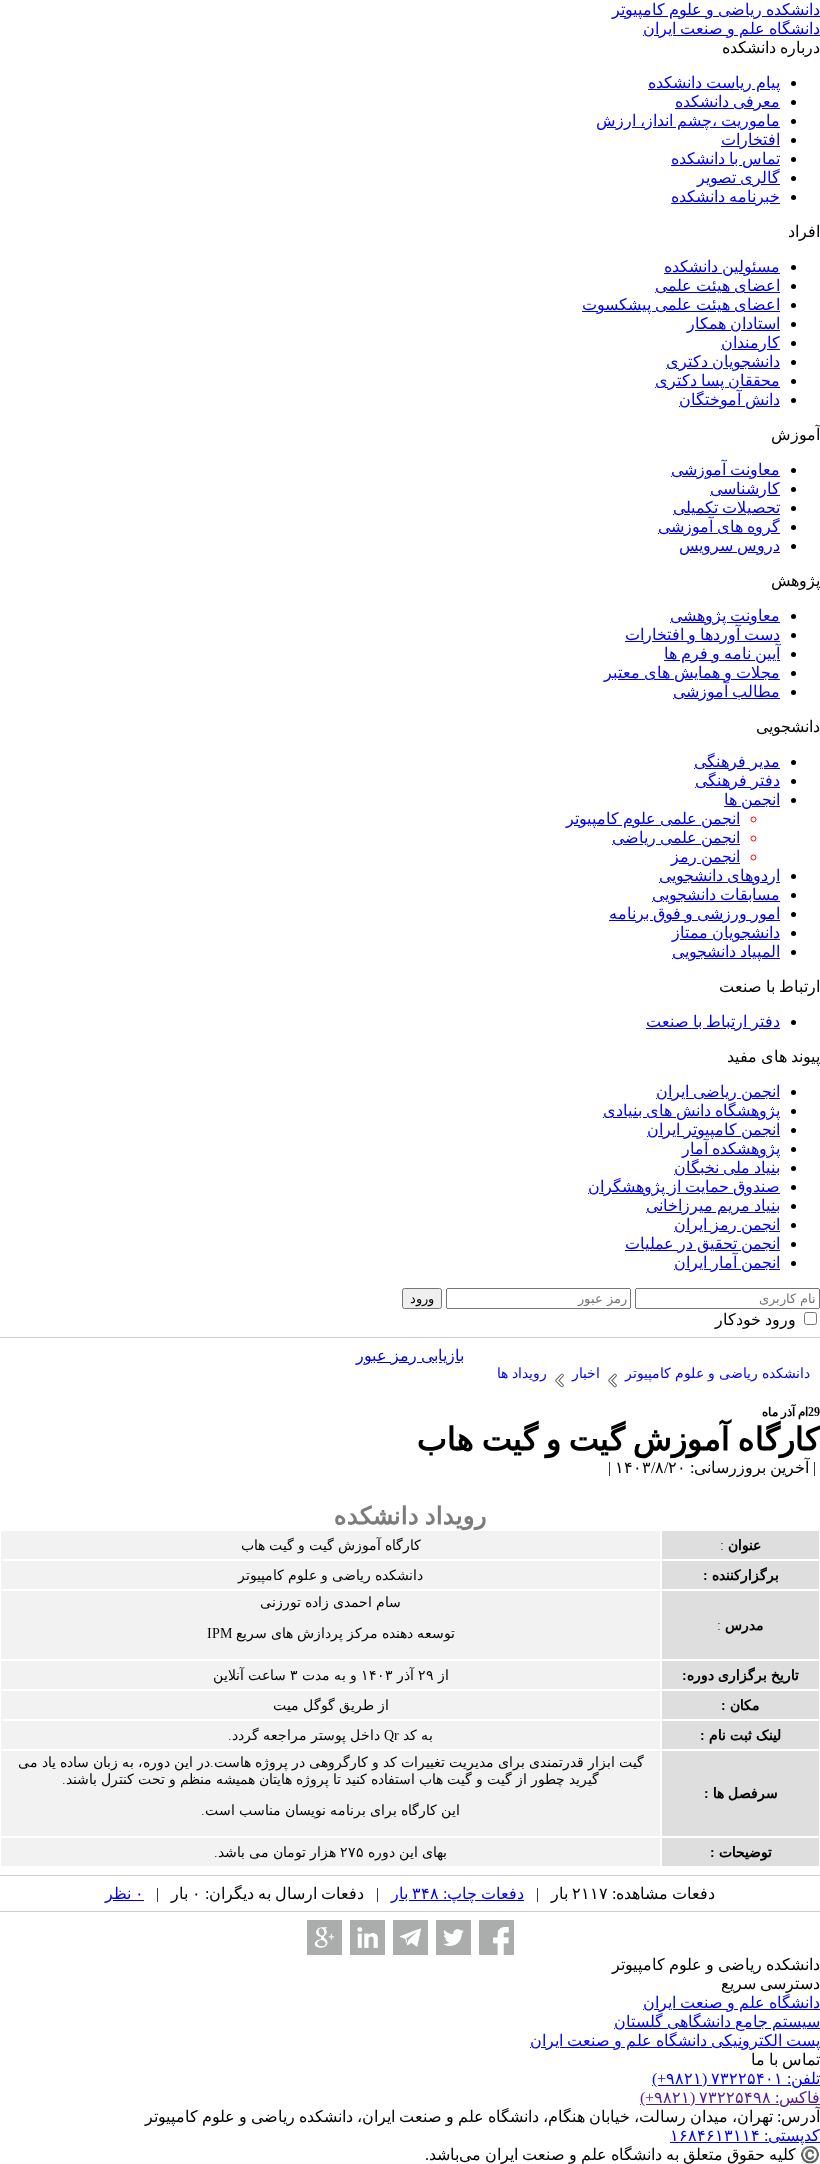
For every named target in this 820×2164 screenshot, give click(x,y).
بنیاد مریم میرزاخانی (713, 1205)
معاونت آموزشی (725, 469)
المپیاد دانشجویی (726, 951)
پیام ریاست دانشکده (714, 82)
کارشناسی (745, 488)
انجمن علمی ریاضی (676, 837)
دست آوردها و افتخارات (702, 634)
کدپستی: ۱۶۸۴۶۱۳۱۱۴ (745, 2135)
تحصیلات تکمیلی (726, 507)
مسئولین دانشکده (722, 266)
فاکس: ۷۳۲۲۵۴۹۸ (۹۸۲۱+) (730, 2097)
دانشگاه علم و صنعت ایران (731, 2002)
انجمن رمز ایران (727, 1224)
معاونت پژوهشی (725, 615)
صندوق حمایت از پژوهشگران (684, 1186)
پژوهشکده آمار (731, 1148)
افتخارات (750, 139)
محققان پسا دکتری (717, 380)
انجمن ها (752, 799)
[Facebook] (496, 1937)
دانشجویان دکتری (723, 361)
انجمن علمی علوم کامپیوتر (653, 818)
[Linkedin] (367, 1937)
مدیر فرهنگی (737, 761)
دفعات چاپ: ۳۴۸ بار (457, 1893)
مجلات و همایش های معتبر (692, 672)
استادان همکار (733, 323)
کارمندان (750, 342)
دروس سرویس (729, 545)
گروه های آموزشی (719, 526)
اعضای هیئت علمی (717, 285)
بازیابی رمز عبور (410, 1355)
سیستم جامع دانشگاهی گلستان (717, 2021)
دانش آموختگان (729, 399)
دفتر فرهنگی (737, 780)
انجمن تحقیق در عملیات (702, 1243)
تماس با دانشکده (725, 158)
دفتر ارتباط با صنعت (713, 1021)
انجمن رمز (705, 856)
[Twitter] (453, 1937)
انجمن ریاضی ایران (718, 1091)
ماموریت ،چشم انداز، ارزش (688, 120)
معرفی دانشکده (727, 101)
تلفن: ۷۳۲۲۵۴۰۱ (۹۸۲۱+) (736, 2078)
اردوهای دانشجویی (719, 875)
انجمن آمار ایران (727, 1262)
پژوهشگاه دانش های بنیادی (691, 1110)
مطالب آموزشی (726, 691)
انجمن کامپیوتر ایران (713, 1129)
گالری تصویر (738, 177)
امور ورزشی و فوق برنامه (694, 913)
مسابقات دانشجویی (716, 894)
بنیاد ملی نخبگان (727, 1167)
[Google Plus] (324, 1937)
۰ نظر (124, 1893)
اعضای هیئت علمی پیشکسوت (681, 304)
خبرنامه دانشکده (725, 196)
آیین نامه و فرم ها (722, 653)
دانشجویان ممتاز (726, 932)
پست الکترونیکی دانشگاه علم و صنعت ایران (675, 2040)
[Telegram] (410, 1937)
